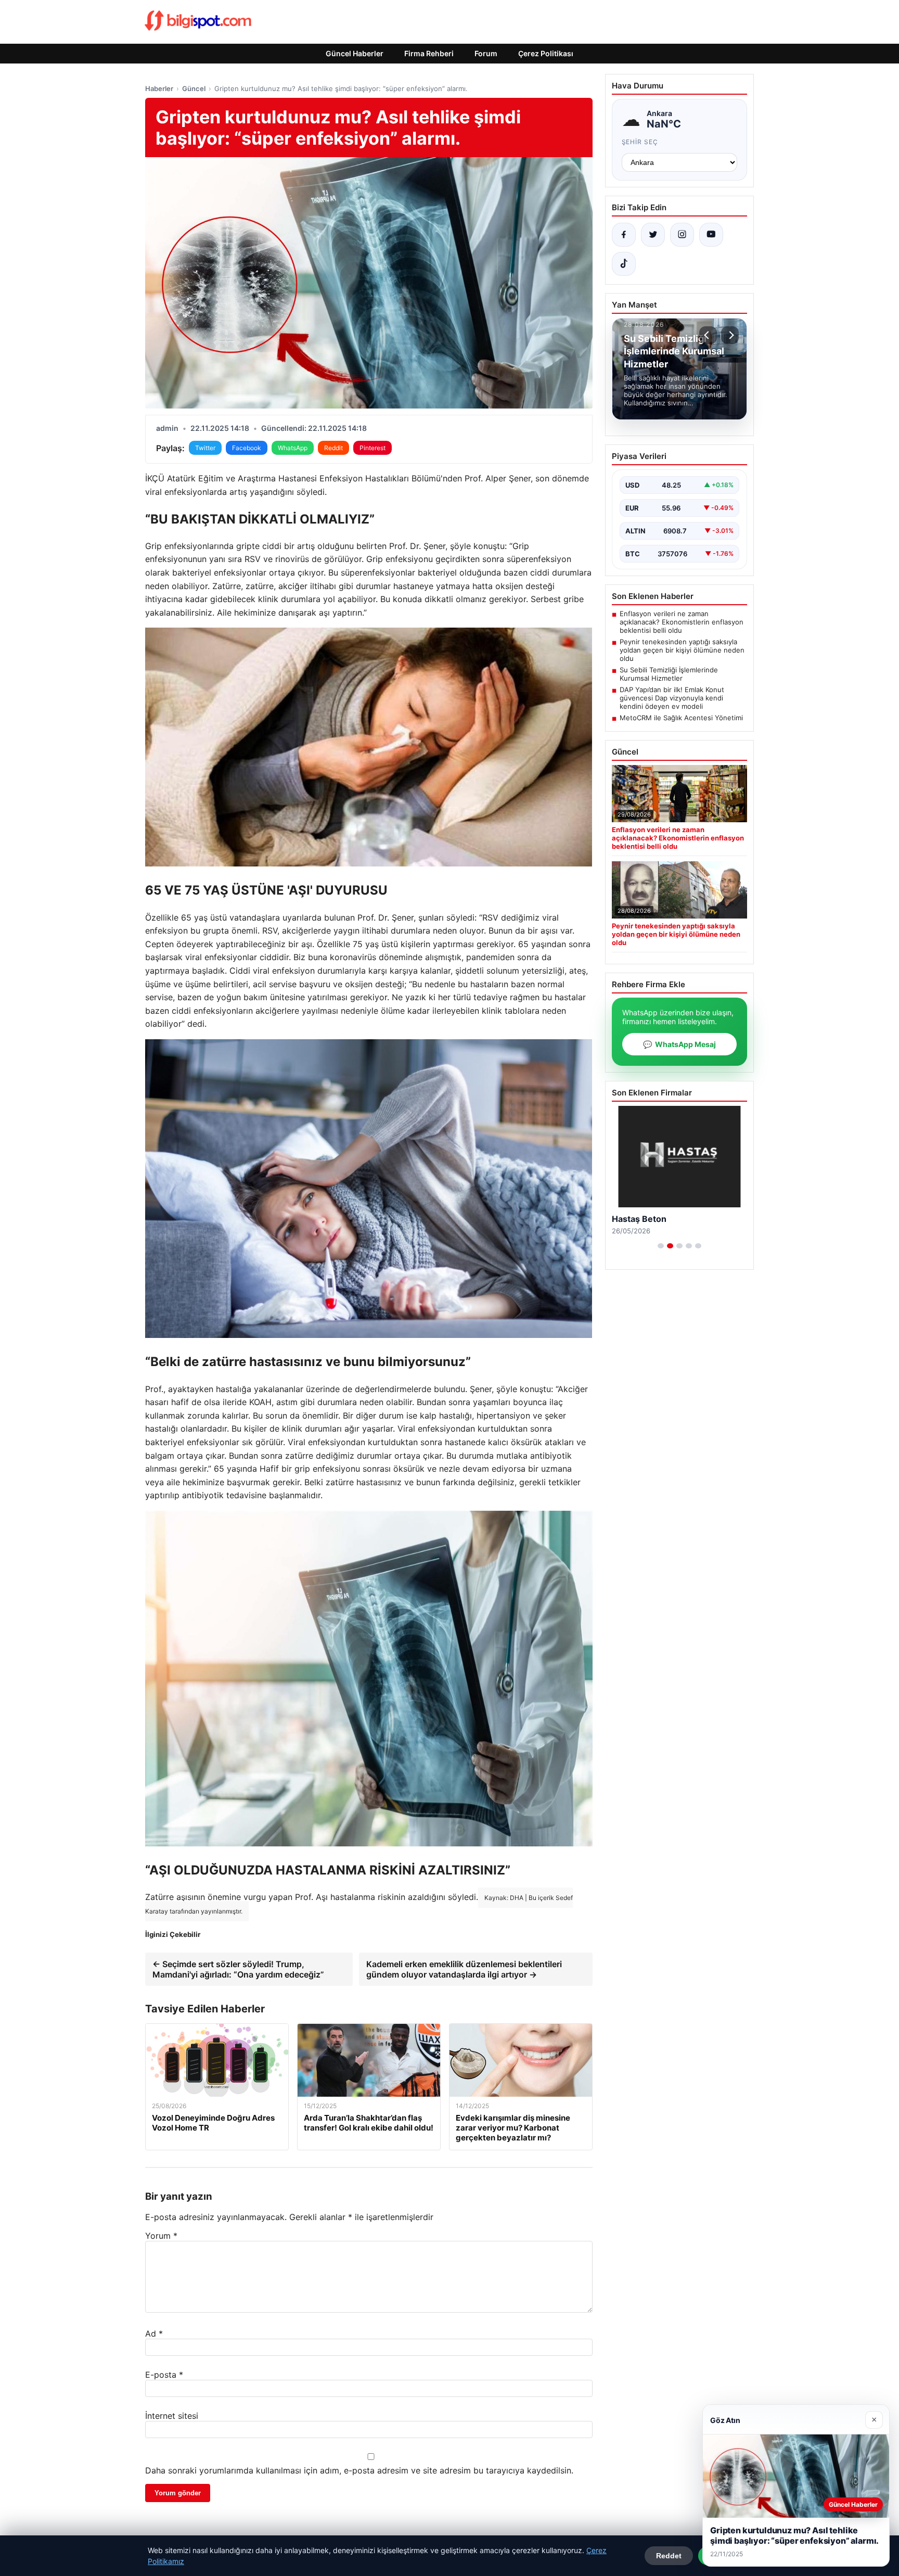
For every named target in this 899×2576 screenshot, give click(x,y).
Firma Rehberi (429, 53)
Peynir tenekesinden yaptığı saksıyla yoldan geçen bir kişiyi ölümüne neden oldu (682, 650)
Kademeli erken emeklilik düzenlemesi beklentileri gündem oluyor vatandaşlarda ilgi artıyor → (464, 1969)
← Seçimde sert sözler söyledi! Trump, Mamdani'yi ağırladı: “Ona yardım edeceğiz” (238, 1969)
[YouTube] (711, 235)
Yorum (161, 2236)
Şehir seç (640, 142)
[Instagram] (682, 235)
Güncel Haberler (355, 53)
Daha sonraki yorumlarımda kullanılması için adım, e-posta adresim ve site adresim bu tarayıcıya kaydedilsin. (359, 2470)
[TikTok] (624, 264)
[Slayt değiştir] (661, 1246)
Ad (154, 2333)
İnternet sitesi (172, 2416)
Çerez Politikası (546, 53)
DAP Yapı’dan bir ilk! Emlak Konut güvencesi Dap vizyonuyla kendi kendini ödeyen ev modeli (672, 698)
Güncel (194, 88)
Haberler (159, 88)
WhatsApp (293, 448)
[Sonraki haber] (730, 335)
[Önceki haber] (708, 335)
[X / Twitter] (653, 235)
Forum (486, 53)
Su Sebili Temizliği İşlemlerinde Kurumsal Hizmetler (669, 674)
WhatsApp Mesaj (679, 1044)
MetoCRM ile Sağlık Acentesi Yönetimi (681, 718)
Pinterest (373, 448)
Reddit (333, 448)
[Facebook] (624, 235)
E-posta (164, 2375)
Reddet (669, 2556)
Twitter (205, 448)
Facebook (247, 448)
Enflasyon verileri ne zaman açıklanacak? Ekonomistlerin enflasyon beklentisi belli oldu (682, 622)
